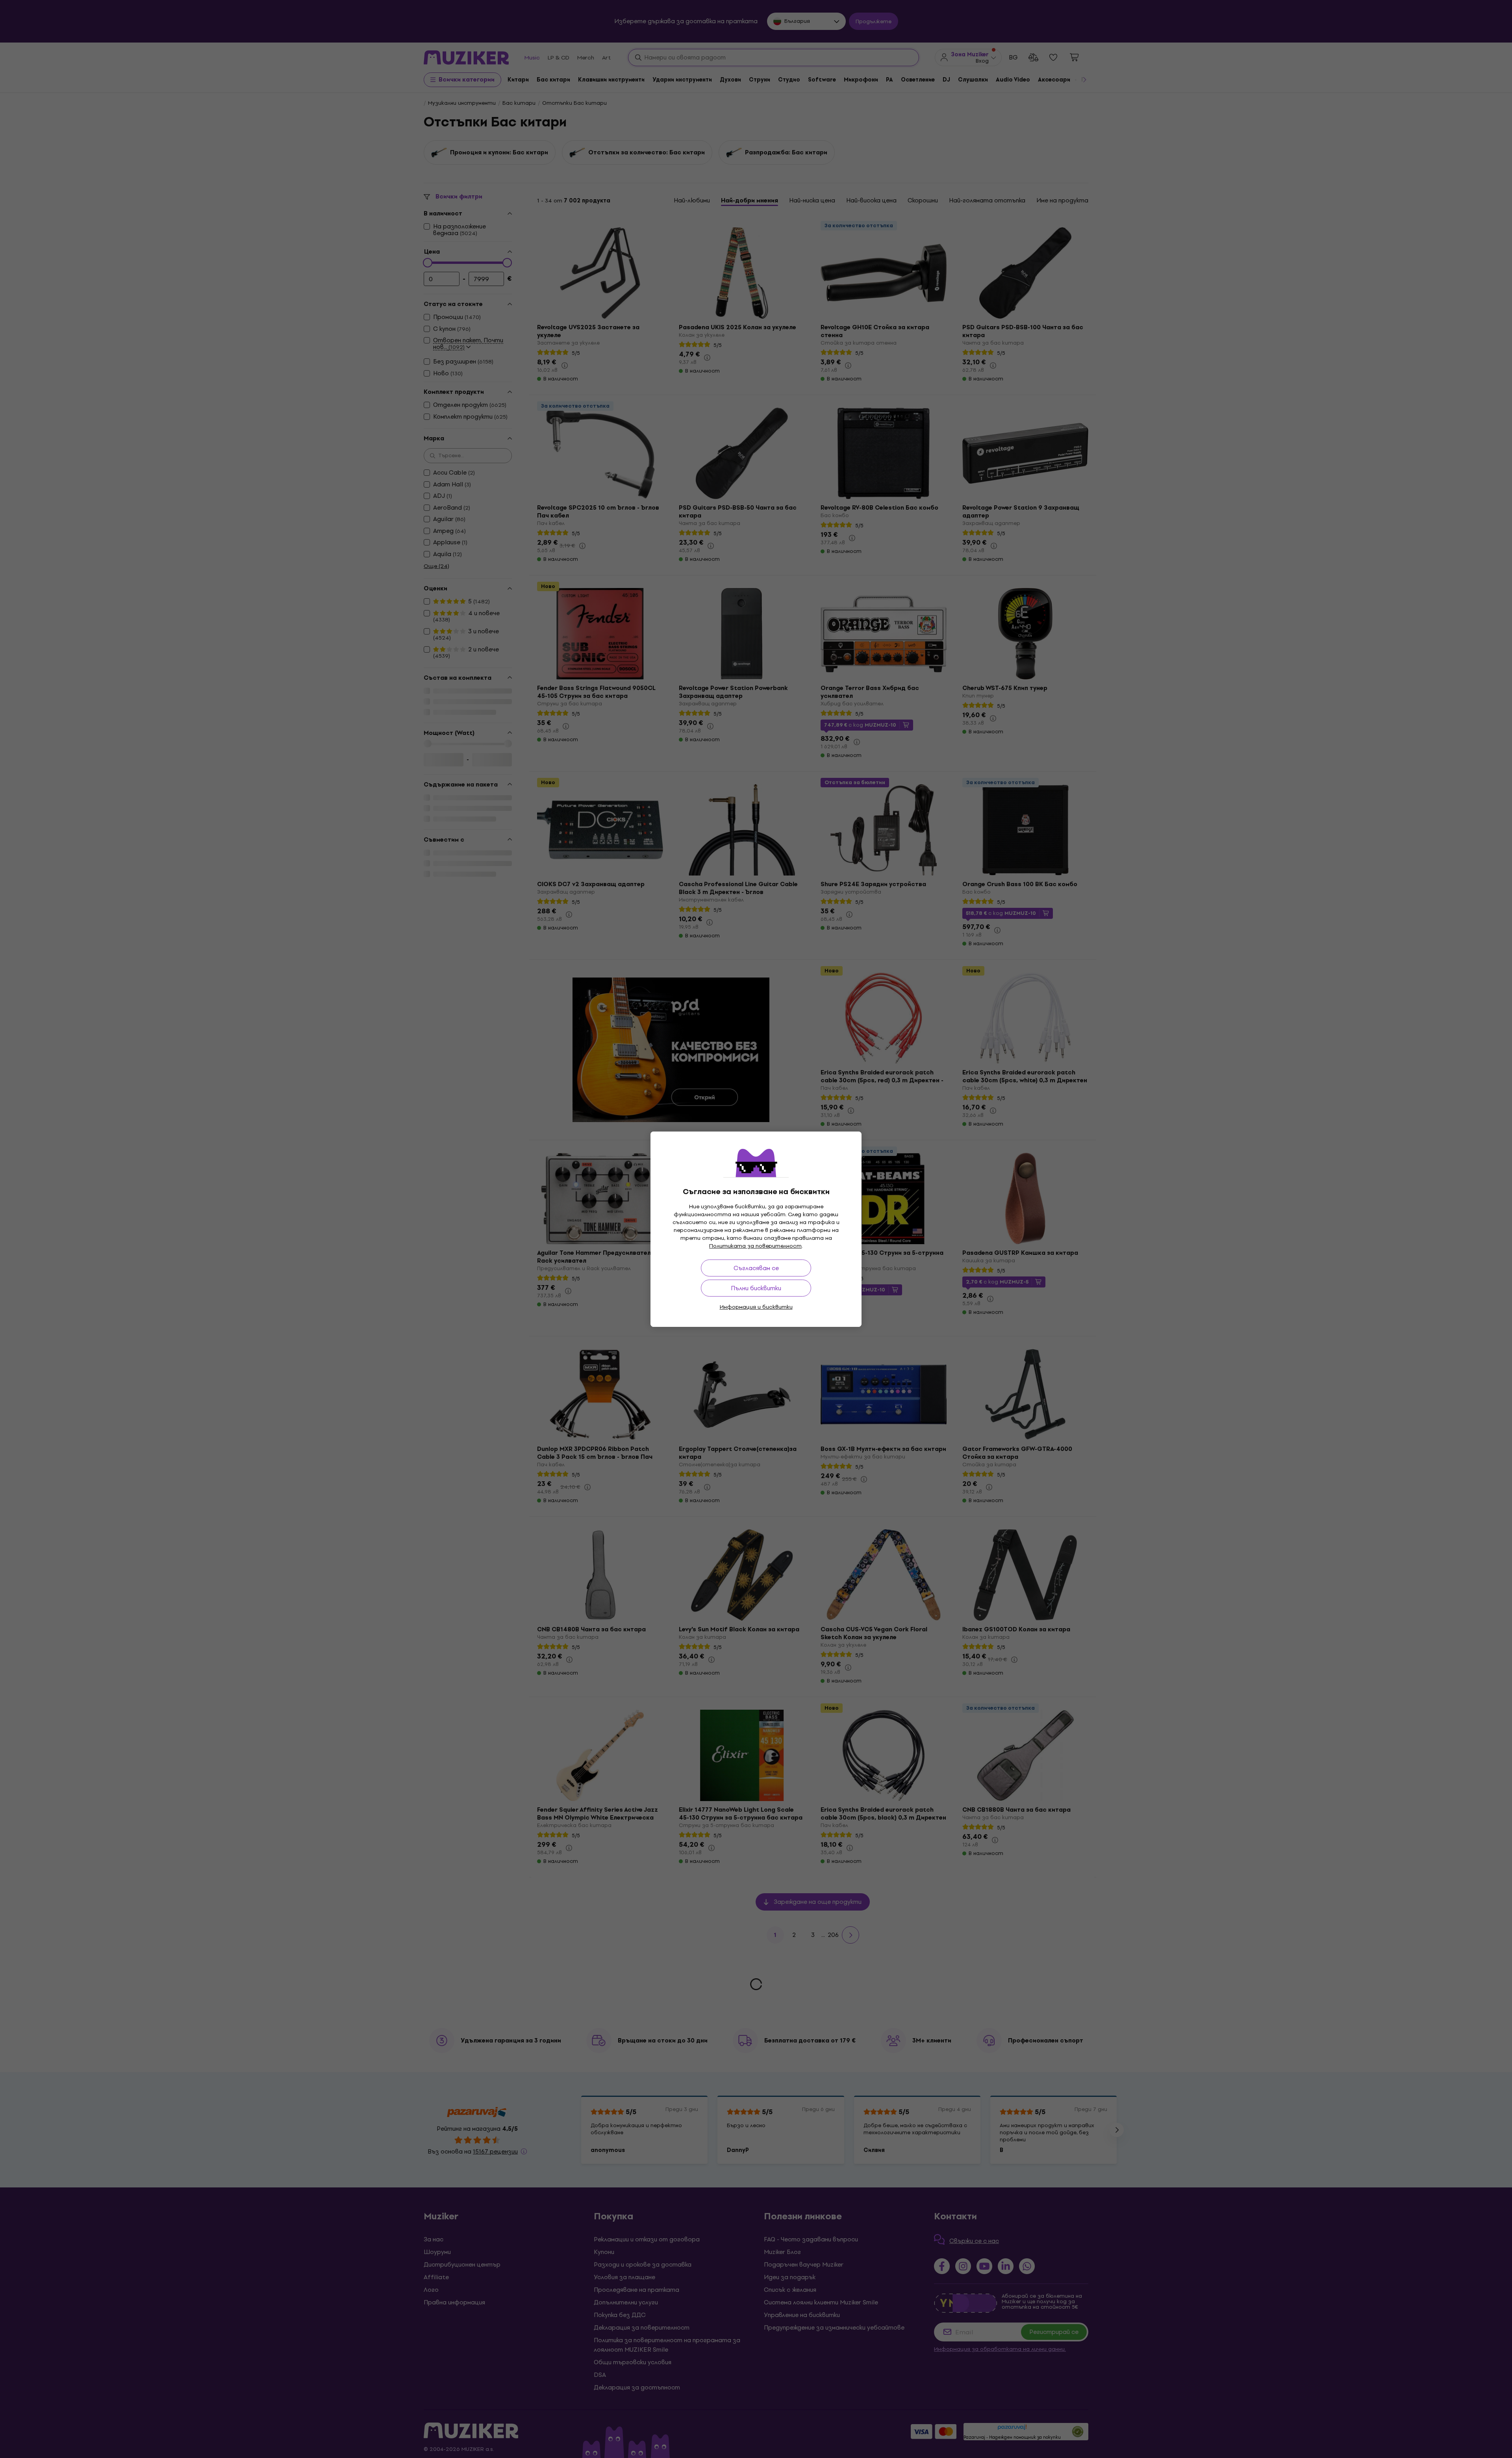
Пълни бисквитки (756, 1288)
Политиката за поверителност (755, 1246)
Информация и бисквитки (756, 1307)
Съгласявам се (756, 1268)
